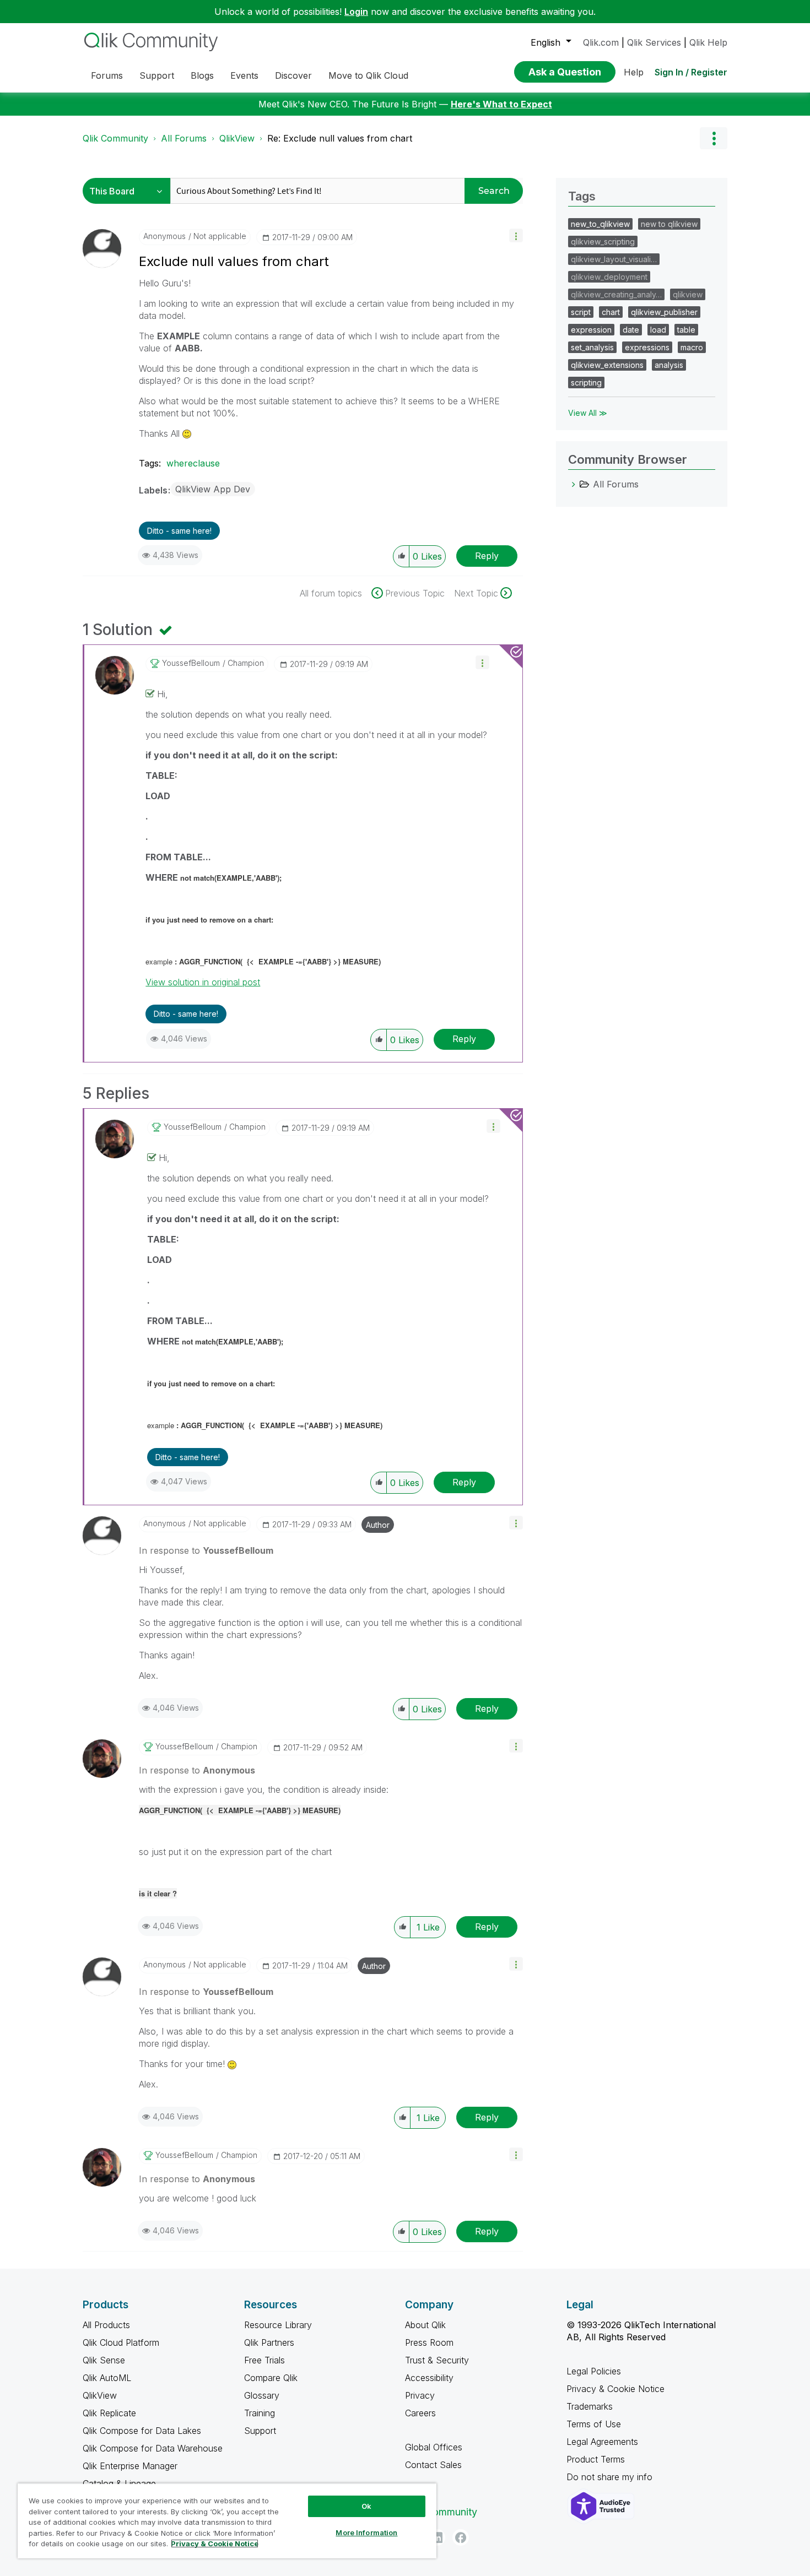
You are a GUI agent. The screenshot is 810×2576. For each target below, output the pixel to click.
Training (260, 2413)
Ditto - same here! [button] (179, 531)
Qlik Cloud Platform (121, 2342)
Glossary (262, 2395)
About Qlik (425, 2325)
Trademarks (590, 2406)
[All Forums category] (574, 484)
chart (611, 312)
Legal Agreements (602, 2442)
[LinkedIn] (437, 2537)
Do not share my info (611, 2477)
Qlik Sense (104, 2360)
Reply (487, 556)
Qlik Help (708, 42)
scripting (586, 383)
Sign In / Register (691, 72)
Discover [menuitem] (293, 75)
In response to (206, 1550)
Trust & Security (437, 2360)
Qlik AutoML (107, 2378)
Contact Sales (433, 2465)
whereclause (193, 463)
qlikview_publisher (664, 312)
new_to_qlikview (600, 224)
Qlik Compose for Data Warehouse (153, 2448)
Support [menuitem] (157, 75)
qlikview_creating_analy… (616, 294)
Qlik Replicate (109, 2413)
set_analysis (592, 347)
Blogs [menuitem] (202, 75)
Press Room (429, 2342)
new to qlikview (669, 224)
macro (692, 347)
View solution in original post (203, 982)
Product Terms (596, 2459)
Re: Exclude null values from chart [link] (340, 138)
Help (634, 72)
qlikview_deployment (609, 277)
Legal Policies (594, 2371)
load (658, 330)
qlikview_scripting (603, 242)
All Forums (184, 138)
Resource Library (278, 2325)
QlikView (237, 138)
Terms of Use (594, 2424)
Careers (420, 2413)
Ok (366, 2506)
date (631, 330)
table (686, 330)
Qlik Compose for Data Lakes (142, 2431)
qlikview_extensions (607, 365)
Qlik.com (601, 42)
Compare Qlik (271, 2378)
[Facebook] (461, 2537)
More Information (366, 2532)
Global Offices (434, 2447)
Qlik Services (654, 42)
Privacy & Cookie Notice (615, 2389)
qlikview (688, 294)
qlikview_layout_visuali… (614, 259)
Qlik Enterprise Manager (130, 2466)
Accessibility (429, 2378)
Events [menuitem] (244, 75)
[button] (516, 235)
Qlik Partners (269, 2342)
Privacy (420, 2395)
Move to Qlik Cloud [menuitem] (368, 75)
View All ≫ (588, 413)
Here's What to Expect (501, 104)
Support (260, 2431)
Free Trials (264, 2360)
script (581, 312)
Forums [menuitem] (107, 75)
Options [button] (714, 138)
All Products (106, 2325)
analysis (669, 365)
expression (591, 330)
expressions (647, 347)
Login (356, 12)
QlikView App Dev (213, 489)
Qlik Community (115, 138)
